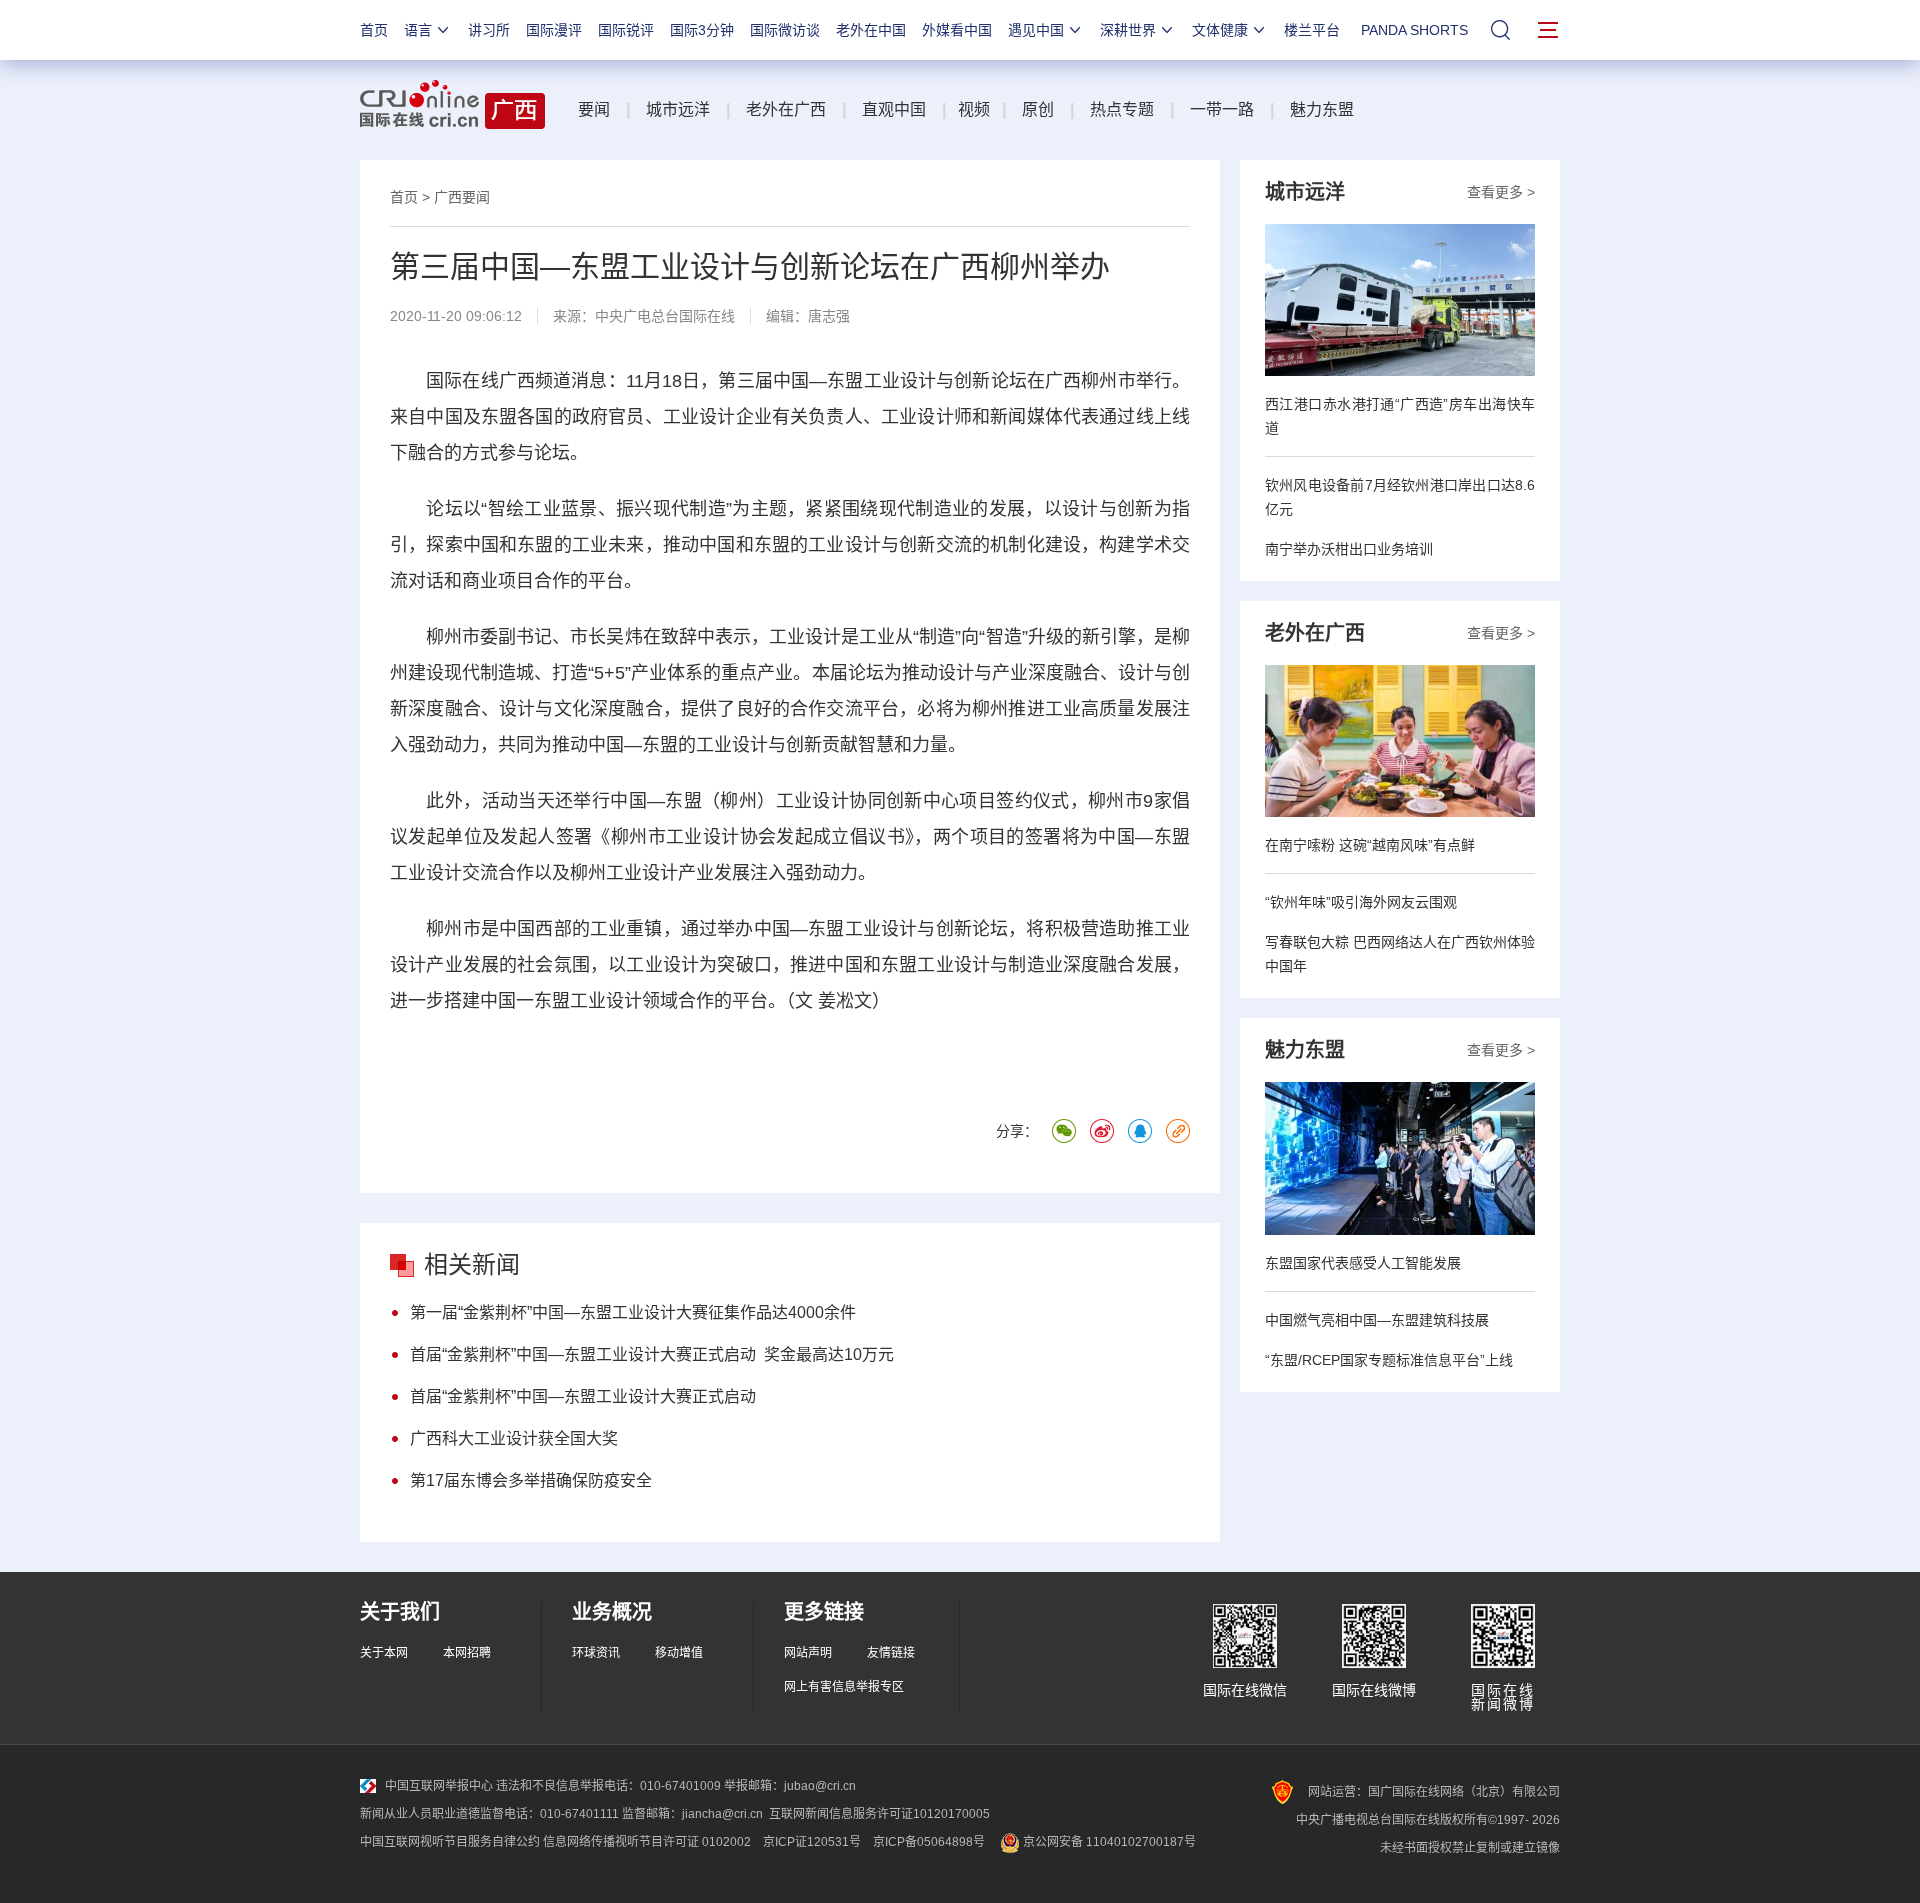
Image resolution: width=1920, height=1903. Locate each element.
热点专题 (1122, 109)
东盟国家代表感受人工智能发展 (1363, 1263)
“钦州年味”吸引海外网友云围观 (1361, 902)
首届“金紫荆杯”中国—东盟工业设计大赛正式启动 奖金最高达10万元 (652, 1354)
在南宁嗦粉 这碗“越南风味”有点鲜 (1370, 845)
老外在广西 (786, 109)
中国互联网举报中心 (439, 1786)
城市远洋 (678, 109)
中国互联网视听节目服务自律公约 (450, 1842)
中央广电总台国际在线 (665, 316)
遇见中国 (1036, 30)
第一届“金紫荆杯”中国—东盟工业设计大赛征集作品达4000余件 (633, 1312)
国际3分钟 (702, 30)
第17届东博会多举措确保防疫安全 (531, 1480)
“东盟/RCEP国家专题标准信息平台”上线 (1389, 1360)
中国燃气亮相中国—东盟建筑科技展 (1377, 1320)
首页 (374, 30)
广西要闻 (462, 197)
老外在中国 (871, 30)
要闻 (594, 109)
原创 (1038, 109)
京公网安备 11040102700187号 (1108, 1842)
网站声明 (808, 1653)
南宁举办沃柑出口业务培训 (1349, 549)
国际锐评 (626, 30)
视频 (974, 109)
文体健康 (1220, 30)
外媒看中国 (957, 30)
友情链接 (891, 1653)
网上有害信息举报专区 (844, 1687)
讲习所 (489, 30)
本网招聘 (467, 1653)
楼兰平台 (1312, 30)
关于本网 (384, 1653)
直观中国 (894, 109)
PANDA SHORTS (1414, 30)
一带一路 (1222, 109)
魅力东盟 (1322, 109)
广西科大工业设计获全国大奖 (514, 1438)
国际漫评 (554, 30)
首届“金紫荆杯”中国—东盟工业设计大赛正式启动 (583, 1396)
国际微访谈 (785, 30)
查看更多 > (1501, 192)
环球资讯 (596, 1653)
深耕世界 (1128, 30)
